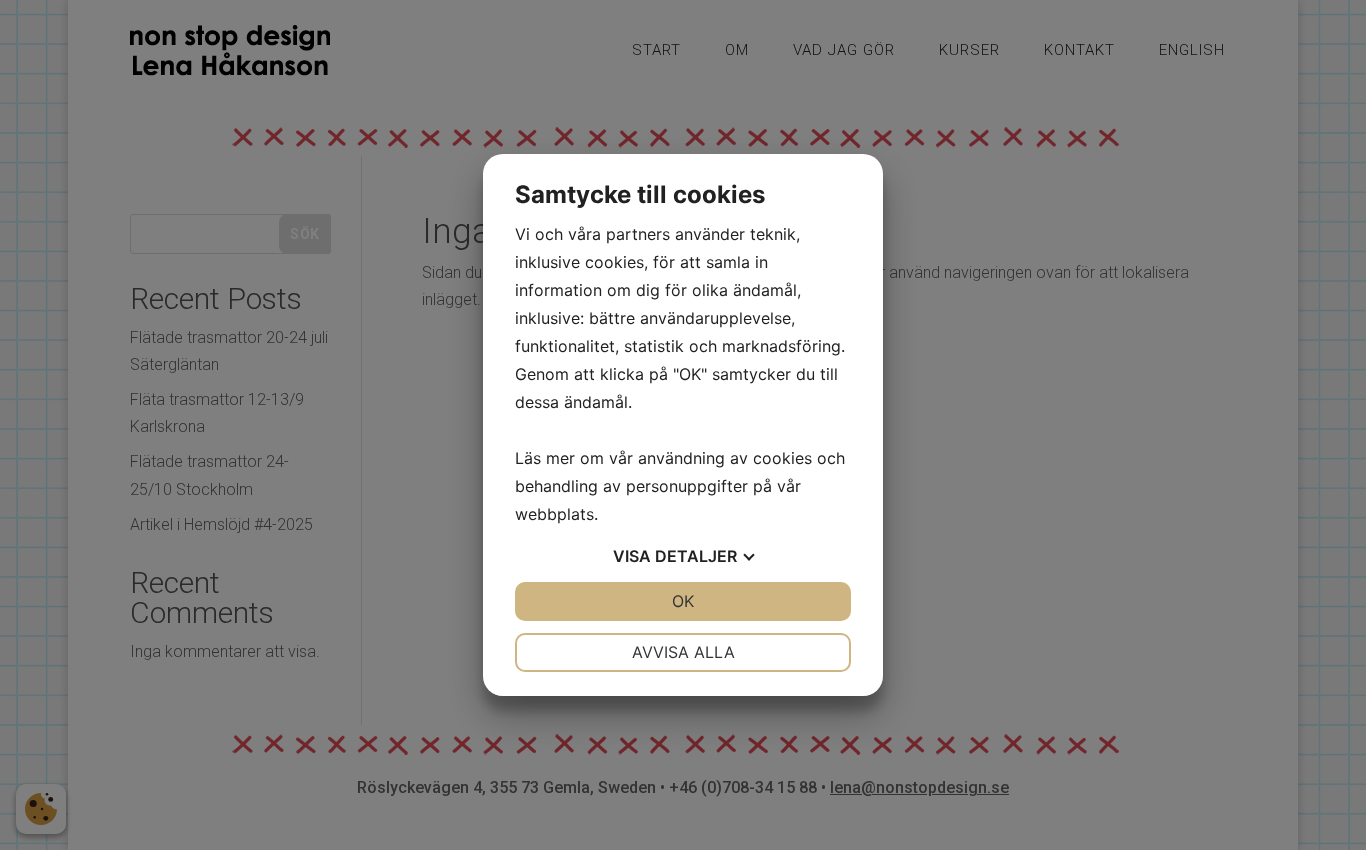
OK (683, 601)
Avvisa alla (683, 652)
